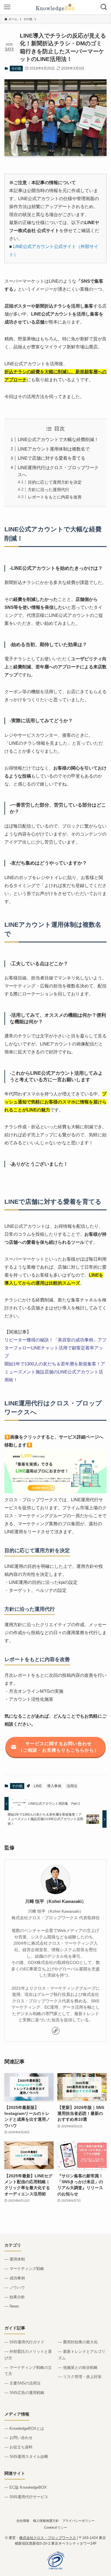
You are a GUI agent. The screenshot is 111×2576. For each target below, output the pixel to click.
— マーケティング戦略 (24, 2269)
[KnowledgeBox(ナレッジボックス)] (56, 7)
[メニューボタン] (7, 7)
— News (12, 2306)
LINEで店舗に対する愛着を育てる (52, 458)
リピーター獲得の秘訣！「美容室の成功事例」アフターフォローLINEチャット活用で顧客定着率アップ (55, 1348)
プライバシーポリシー (78, 2521)
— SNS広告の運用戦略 (24, 2393)
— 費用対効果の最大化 (78, 2342)
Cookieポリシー (56, 2527)
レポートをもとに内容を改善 (55, 497)
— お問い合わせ (18, 2438)
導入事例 (54, 1786)
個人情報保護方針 (46, 2521)
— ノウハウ (15, 2288)
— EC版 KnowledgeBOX (26, 2487)
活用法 (72, 1786)
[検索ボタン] (104, 7)
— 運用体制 (15, 2259)
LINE (38, 1786)
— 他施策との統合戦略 (78, 2367)
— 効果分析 (15, 2297)
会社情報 (23, 2521)
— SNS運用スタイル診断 (26, 2457)
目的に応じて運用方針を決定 (55, 482)
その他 (16, 68)
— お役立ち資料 (18, 2447)
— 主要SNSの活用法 (22, 2383)
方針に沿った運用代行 (49, 490)
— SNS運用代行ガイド (24, 2342)
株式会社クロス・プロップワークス (48, 2538)
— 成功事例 (15, 2278)
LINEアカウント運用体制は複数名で (54, 449)
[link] (56, 2031)
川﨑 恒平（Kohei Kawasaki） (56, 1901)
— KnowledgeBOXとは (24, 2428)
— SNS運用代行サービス (26, 2497)
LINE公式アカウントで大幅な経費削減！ (58, 439)
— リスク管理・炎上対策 (80, 2377)
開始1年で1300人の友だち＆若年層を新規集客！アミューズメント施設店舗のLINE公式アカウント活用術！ (55, 1372)
